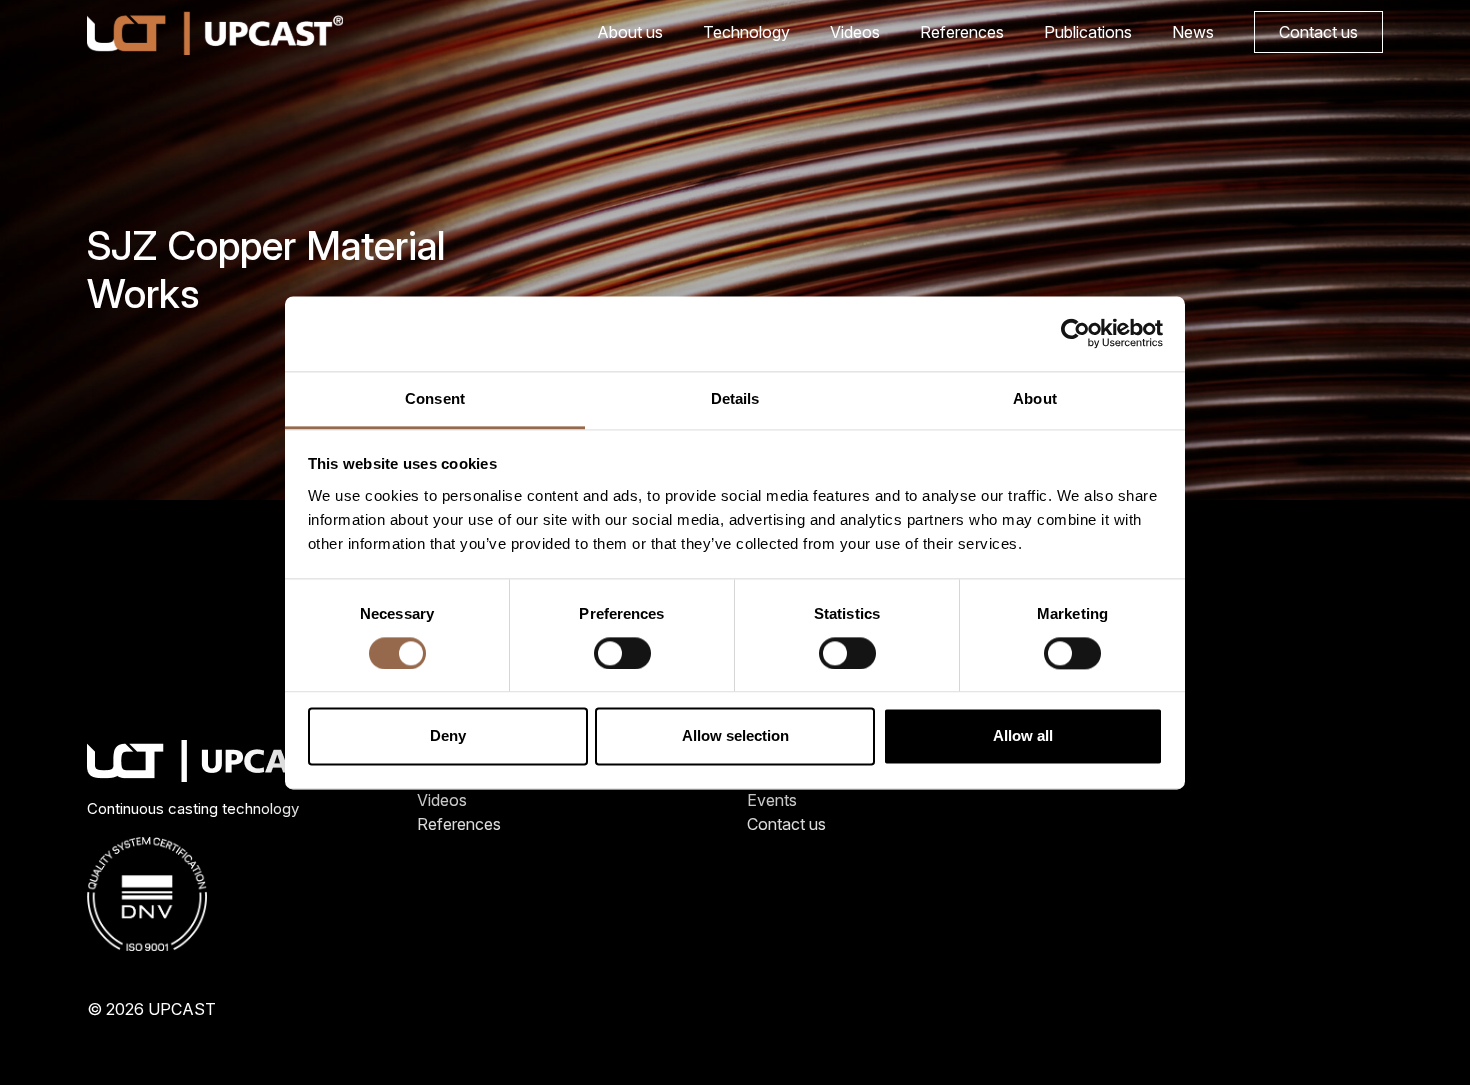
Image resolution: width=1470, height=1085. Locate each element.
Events (772, 800)
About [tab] (1035, 398)
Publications (1088, 32)
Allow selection (735, 736)
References (962, 32)
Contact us (1318, 32)
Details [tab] (735, 398)
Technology (746, 32)
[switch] (622, 653)
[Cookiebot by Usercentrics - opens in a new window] (1075, 333)
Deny (448, 736)
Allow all (1023, 736)
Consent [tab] (435, 398)
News (1193, 32)
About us (630, 32)
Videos (855, 32)
